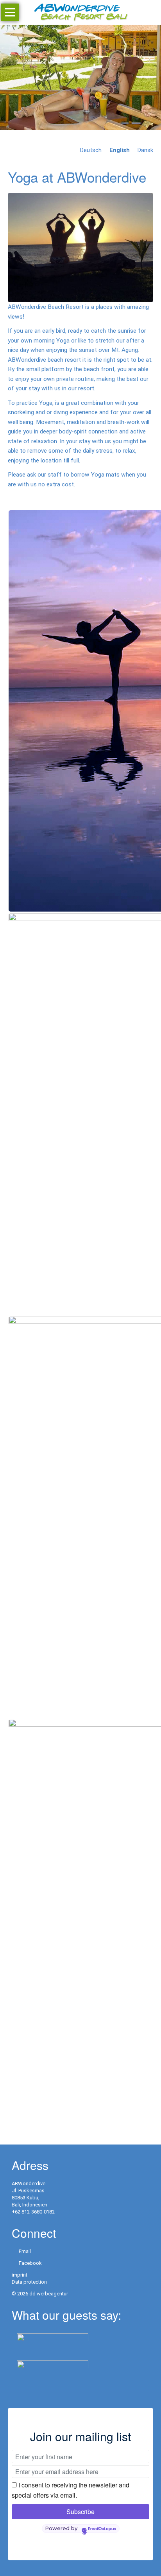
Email (25, 2251)
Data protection (29, 2282)
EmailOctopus (102, 2529)
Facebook (30, 2263)
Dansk (145, 150)
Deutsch (91, 150)
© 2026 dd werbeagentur (40, 2294)
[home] (80, 12)
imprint (20, 2275)
